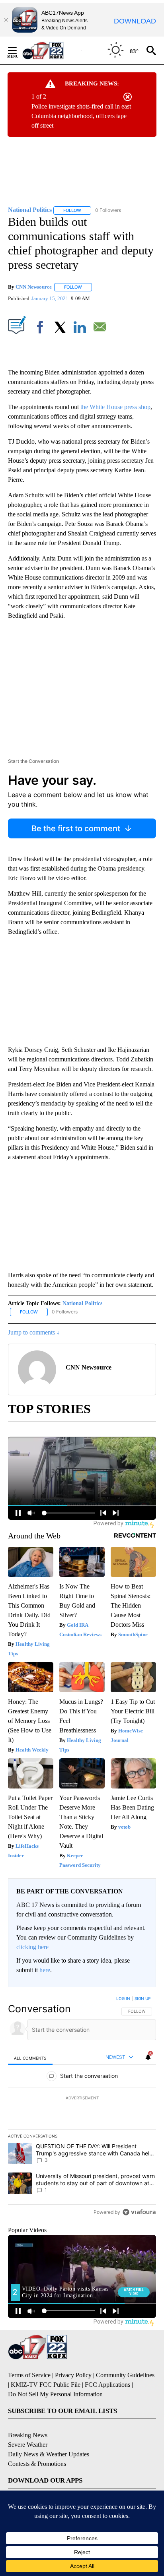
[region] (82, 2107)
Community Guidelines (125, 2375)
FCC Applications (107, 2385)
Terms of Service (29, 2375)
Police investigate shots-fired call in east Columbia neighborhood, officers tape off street (81, 116)
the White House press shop (115, 407)
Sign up (143, 1998)
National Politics (82, 1303)
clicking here (32, 1947)
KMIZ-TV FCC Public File (46, 2385)
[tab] (30, 2058)
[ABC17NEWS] (52, 50)
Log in (123, 1998)
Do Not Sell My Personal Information (55, 2394)
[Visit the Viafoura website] (139, 2212)
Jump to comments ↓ (34, 1332)
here (45, 1970)
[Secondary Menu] (18, 50)
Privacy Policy (73, 2375)
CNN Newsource (34, 287)
